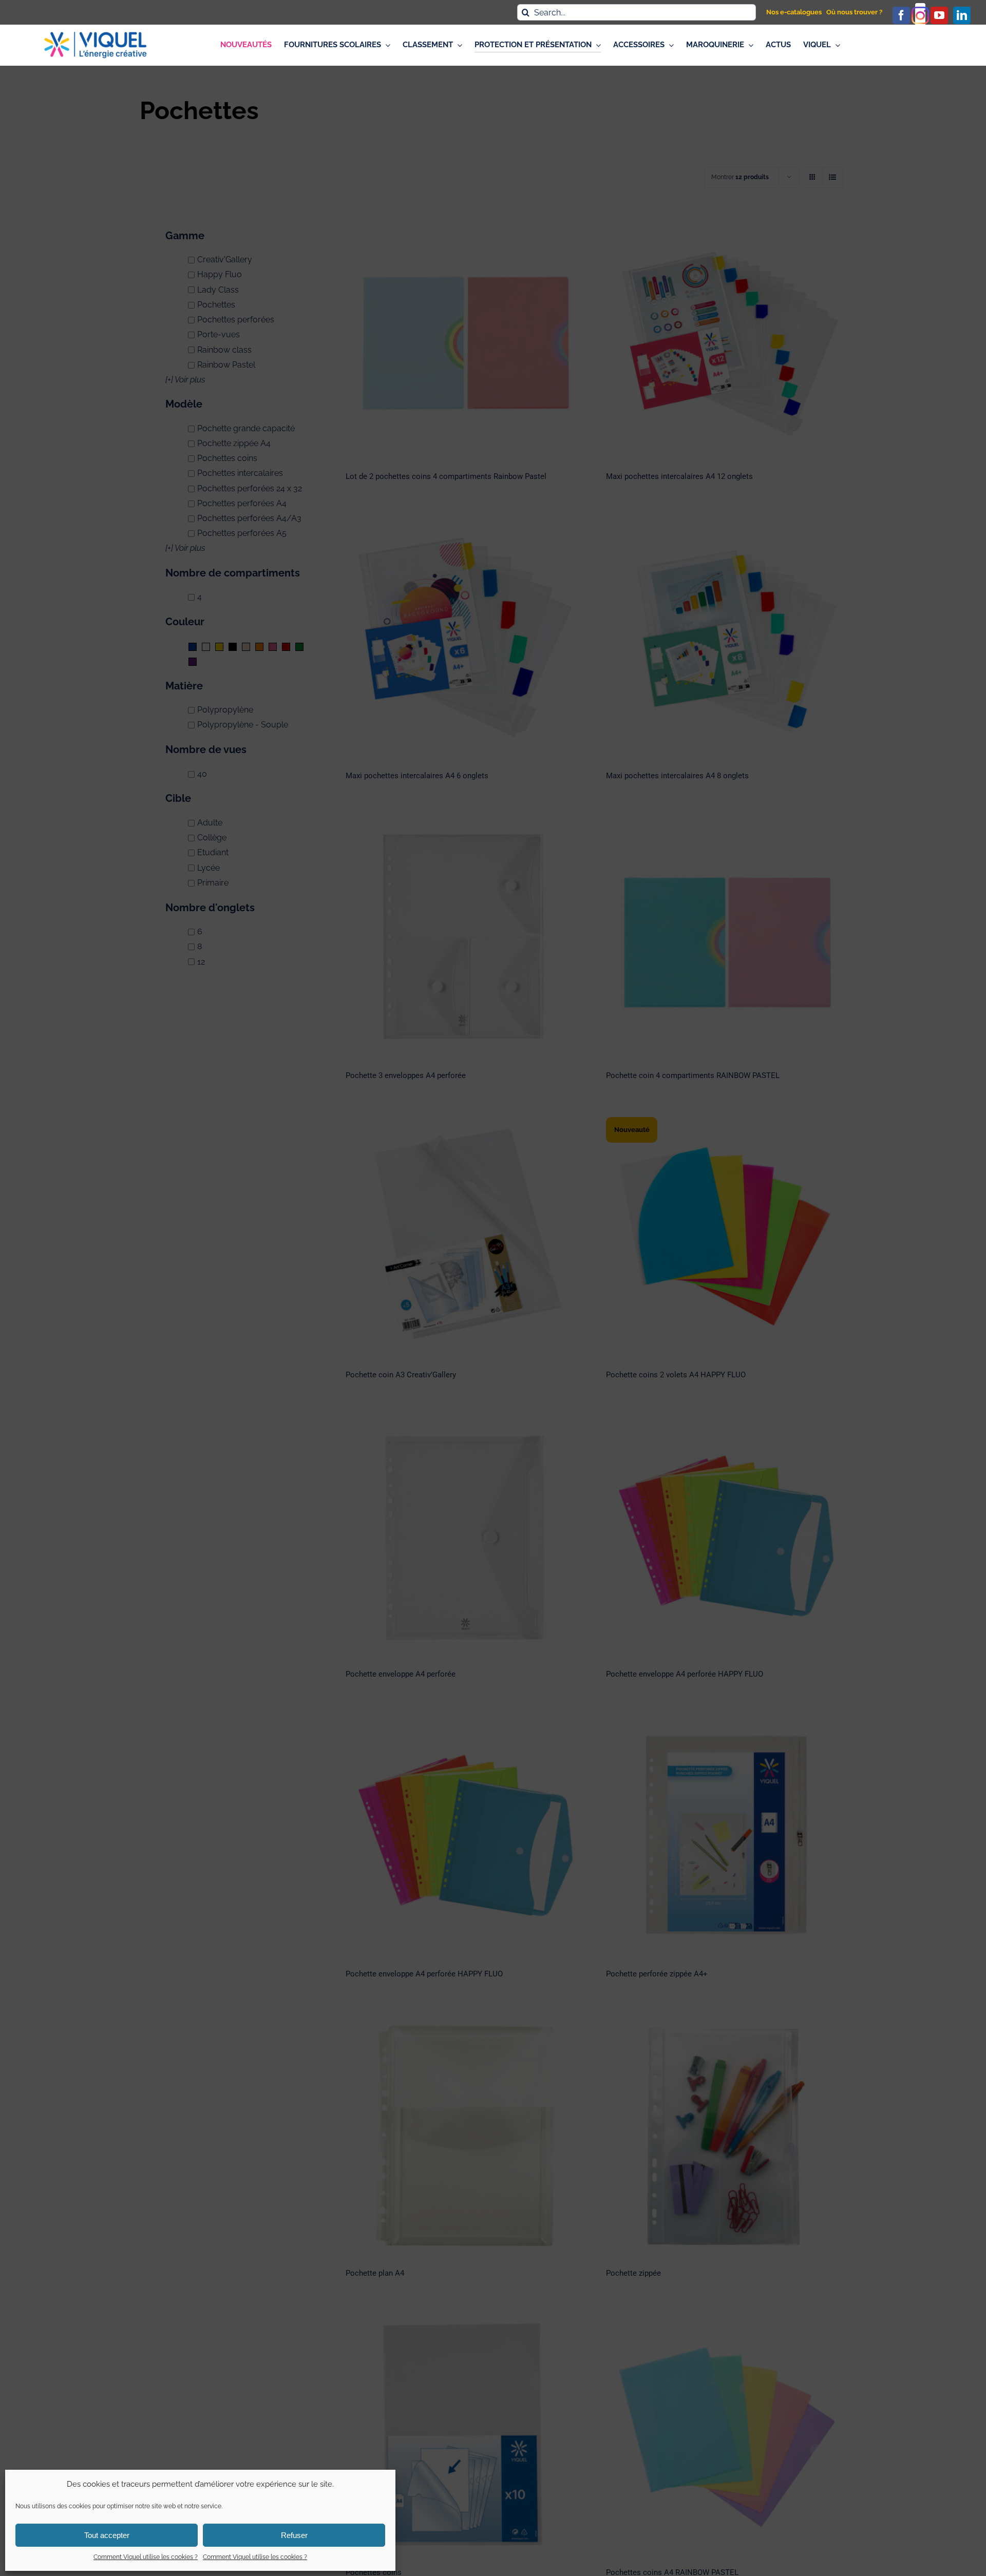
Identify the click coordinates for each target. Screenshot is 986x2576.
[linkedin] (962, 15)
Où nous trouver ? (854, 12)
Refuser (294, 2535)
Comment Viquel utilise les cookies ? (146, 2557)
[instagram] (920, 15)
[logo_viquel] (96, 36)
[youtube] (939, 15)
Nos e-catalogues (794, 12)
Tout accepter (107, 2535)
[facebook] (901, 15)
